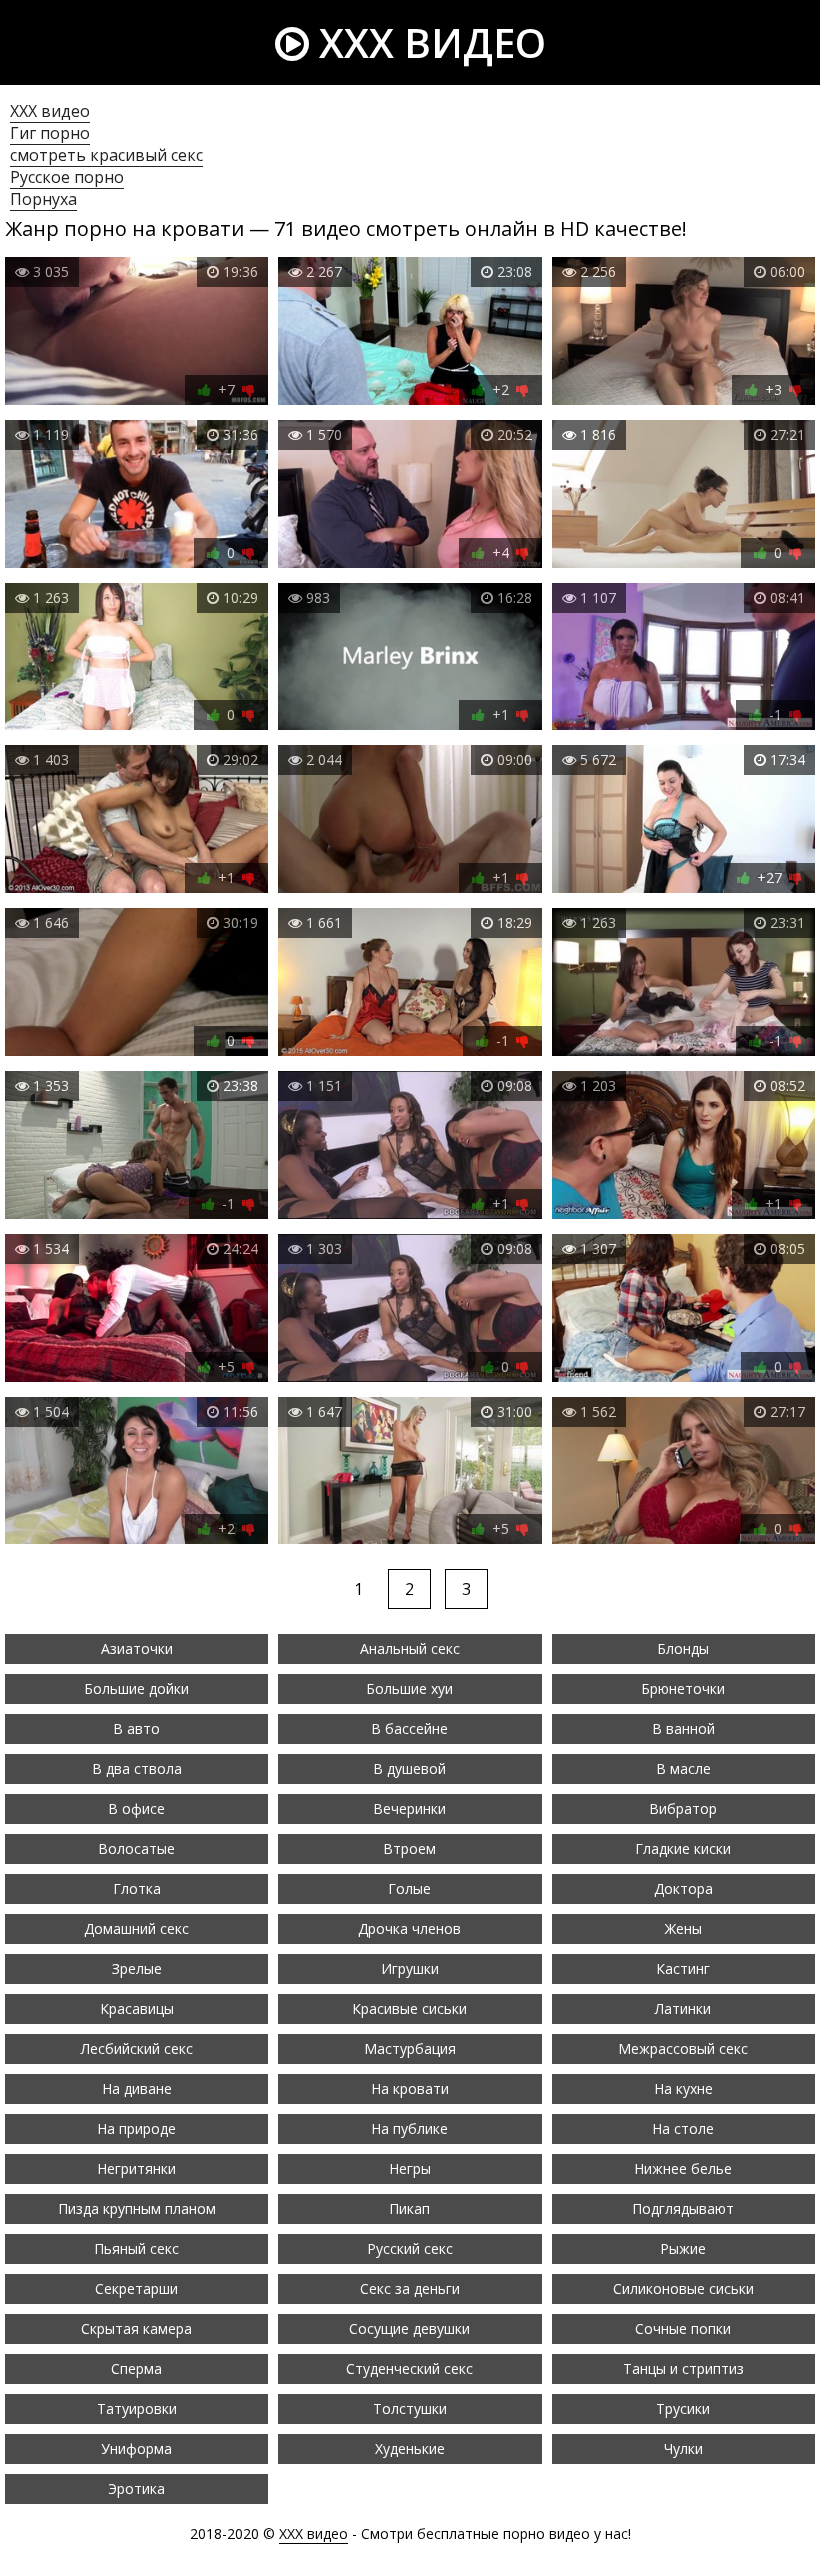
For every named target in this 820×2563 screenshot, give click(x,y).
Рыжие (683, 2248)
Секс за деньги (410, 2288)
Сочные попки (683, 2328)
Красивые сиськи (409, 2008)
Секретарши (136, 2288)
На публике (409, 2128)
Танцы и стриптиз (683, 2368)
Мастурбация (410, 2048)
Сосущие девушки (409, 2328)
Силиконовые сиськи (683, 2288)
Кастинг (683, 1968)
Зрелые (137, 1968)
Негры (410, 2168)
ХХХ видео (50, 111)
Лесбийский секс (137, 2048)
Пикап (409, 2208)
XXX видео (427, 42)
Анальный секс (410, 1648)
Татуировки (137, 2408)
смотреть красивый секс (106, 155)
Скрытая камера (136, 2328)
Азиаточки (137, 1648)
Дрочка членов (409, 1928)
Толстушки (410, 2408)
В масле (683, 1768)
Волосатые (136, 1848)
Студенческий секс (409, 2368)
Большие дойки (136, 1688)
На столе (683, 2128)
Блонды (683, 1648)
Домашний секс (136, 1928)
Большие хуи (409, 1688)
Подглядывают (683, 2208)
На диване (137, 2088)
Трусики (683, 2408)
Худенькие (410, 2448)
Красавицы (137, 2008)
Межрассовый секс (683, 2048)
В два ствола (137, 1768)
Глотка (137, 1888)
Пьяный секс (136, 2248)
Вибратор (683, 1808)
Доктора (683, 1888)
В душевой (409, 1768)
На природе (136, 2128)
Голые (409, 1888)
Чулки (683, 2448)
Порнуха (43, 199)
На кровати (410, 2088)
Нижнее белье (683, 2168)
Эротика (136, 2488)
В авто (136, 1728)
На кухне (683, 2088)
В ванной (683, 1728)
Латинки (683, 2008)
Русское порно (67, 177)
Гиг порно (50, 133)
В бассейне (409, 1728)
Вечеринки (409, 1808)
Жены (683, 1928)
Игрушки (410, 1968)
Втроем (409, 1848)
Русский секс (410, 2248)
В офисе (136, 1808)
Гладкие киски (683, 1848)
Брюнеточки (683, 1688)
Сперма (136, 2368)
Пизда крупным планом (137, 2208)
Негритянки (136, 2168)
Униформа (136, 2448)
